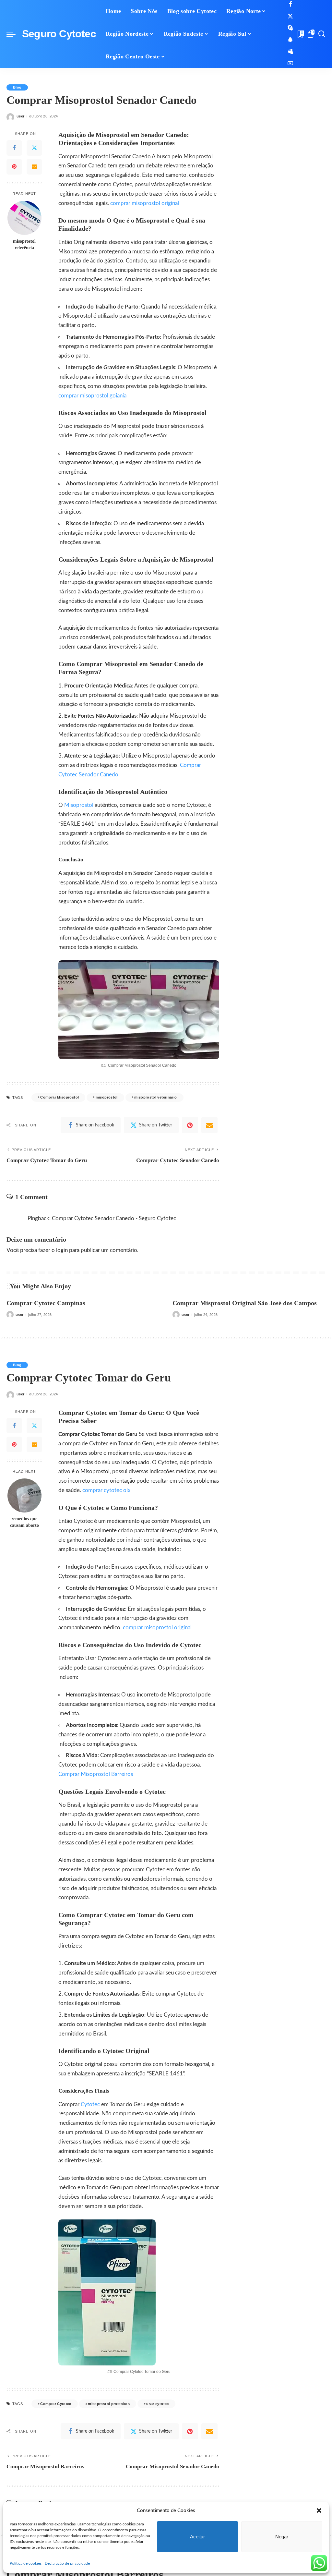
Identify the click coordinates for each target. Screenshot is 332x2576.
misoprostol (107, 1097)
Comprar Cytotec (56, 2404)
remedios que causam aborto (24, 1522)
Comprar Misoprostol (59, 1097)
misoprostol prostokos (109, 2404)
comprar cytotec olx (106, 1490)
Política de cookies (26, 2563)
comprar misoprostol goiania (92, 396)
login (62, 1250)
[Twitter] (290, 16)
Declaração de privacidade (67, 2563)
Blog (17, 87)
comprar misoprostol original (145, 203)
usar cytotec (157, 2404)
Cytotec (91, 2104)
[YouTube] (290, 63)
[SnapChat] (290, 40)
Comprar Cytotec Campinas (46, 1303)
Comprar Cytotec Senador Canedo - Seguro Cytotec (114, 1218)
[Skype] (290, 28)
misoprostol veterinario (155, 1097)
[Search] (322, 34)
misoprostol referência (24, 244)
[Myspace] (290, 52)
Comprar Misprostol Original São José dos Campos (245, 1303)
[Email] (34, 167)
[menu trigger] (14, 34)
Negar (282, 2537)
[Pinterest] (14, 167)
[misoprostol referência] (24, 218)
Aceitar (197, 2537)
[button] (319, 2510)
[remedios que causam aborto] (24, 1495)
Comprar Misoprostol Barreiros (96, 1774)
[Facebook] (290, 5)
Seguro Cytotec (59, 34)
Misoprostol (79, 805)
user (20, 116)
